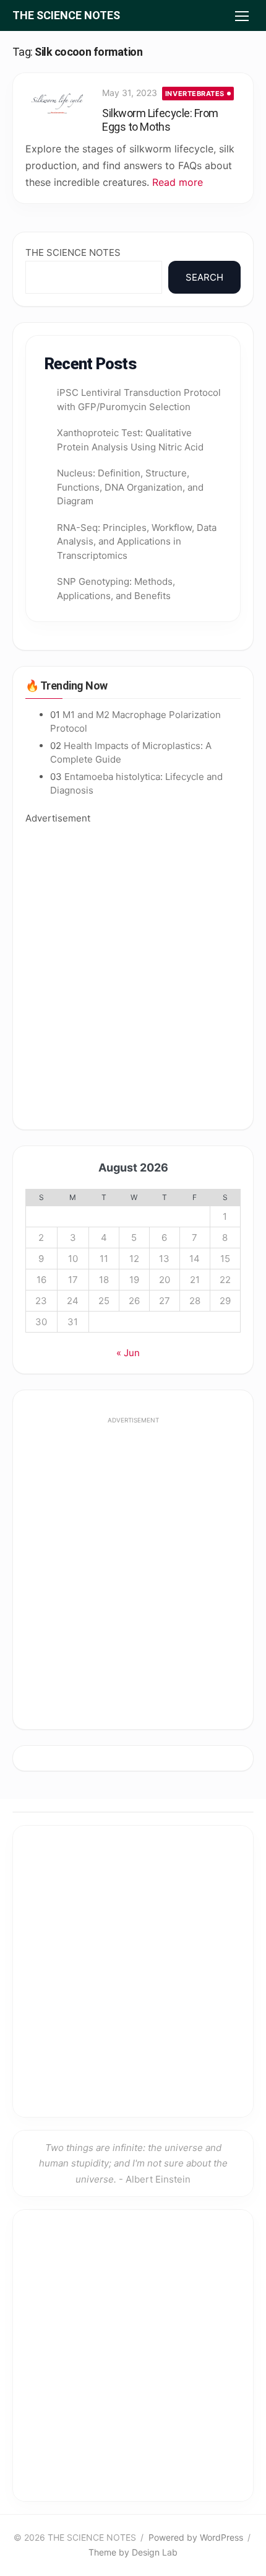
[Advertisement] (133, 971)
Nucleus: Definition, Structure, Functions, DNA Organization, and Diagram (130, 487)
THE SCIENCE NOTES (66, 15)
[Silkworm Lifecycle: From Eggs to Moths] (58, 105)
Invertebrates (195, 94)
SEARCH (204, 277)
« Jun (128, 1353)
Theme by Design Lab (133, 2552)
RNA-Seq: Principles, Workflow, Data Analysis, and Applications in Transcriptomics (137, 541)
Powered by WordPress (196, 2537)
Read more (178, 182)
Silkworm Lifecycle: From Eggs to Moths (160, 120)
